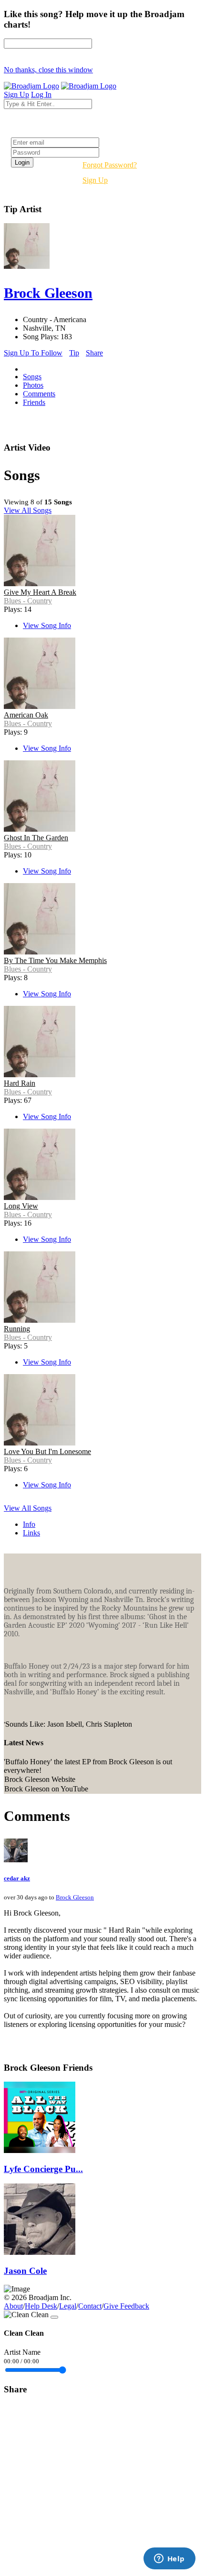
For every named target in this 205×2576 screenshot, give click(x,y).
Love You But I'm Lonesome (47, 1451)
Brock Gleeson (75, 1897)
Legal (68, 2306)
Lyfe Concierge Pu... (43, 2169)
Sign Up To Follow (33, 353)
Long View (21, 1206)
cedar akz (17, 1878)
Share (94, 353)
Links (31, 1533)
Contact (90, 2306)
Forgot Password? (110, 165)
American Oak (26, 715)
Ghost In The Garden (36, 838)
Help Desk (41, 2306)
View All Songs (28, 510)
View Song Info (47, 625)
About (13, 2306)
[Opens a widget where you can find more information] (169, 2559)
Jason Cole (25, 2271)
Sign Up (95, 180)
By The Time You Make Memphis (55, 960)
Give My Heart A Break (40, 592)
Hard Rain (20, 1083)
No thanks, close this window (48, 70)
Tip (74, 353)
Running (17, 1329)
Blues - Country (28, 601)
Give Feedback (126, 2306)
